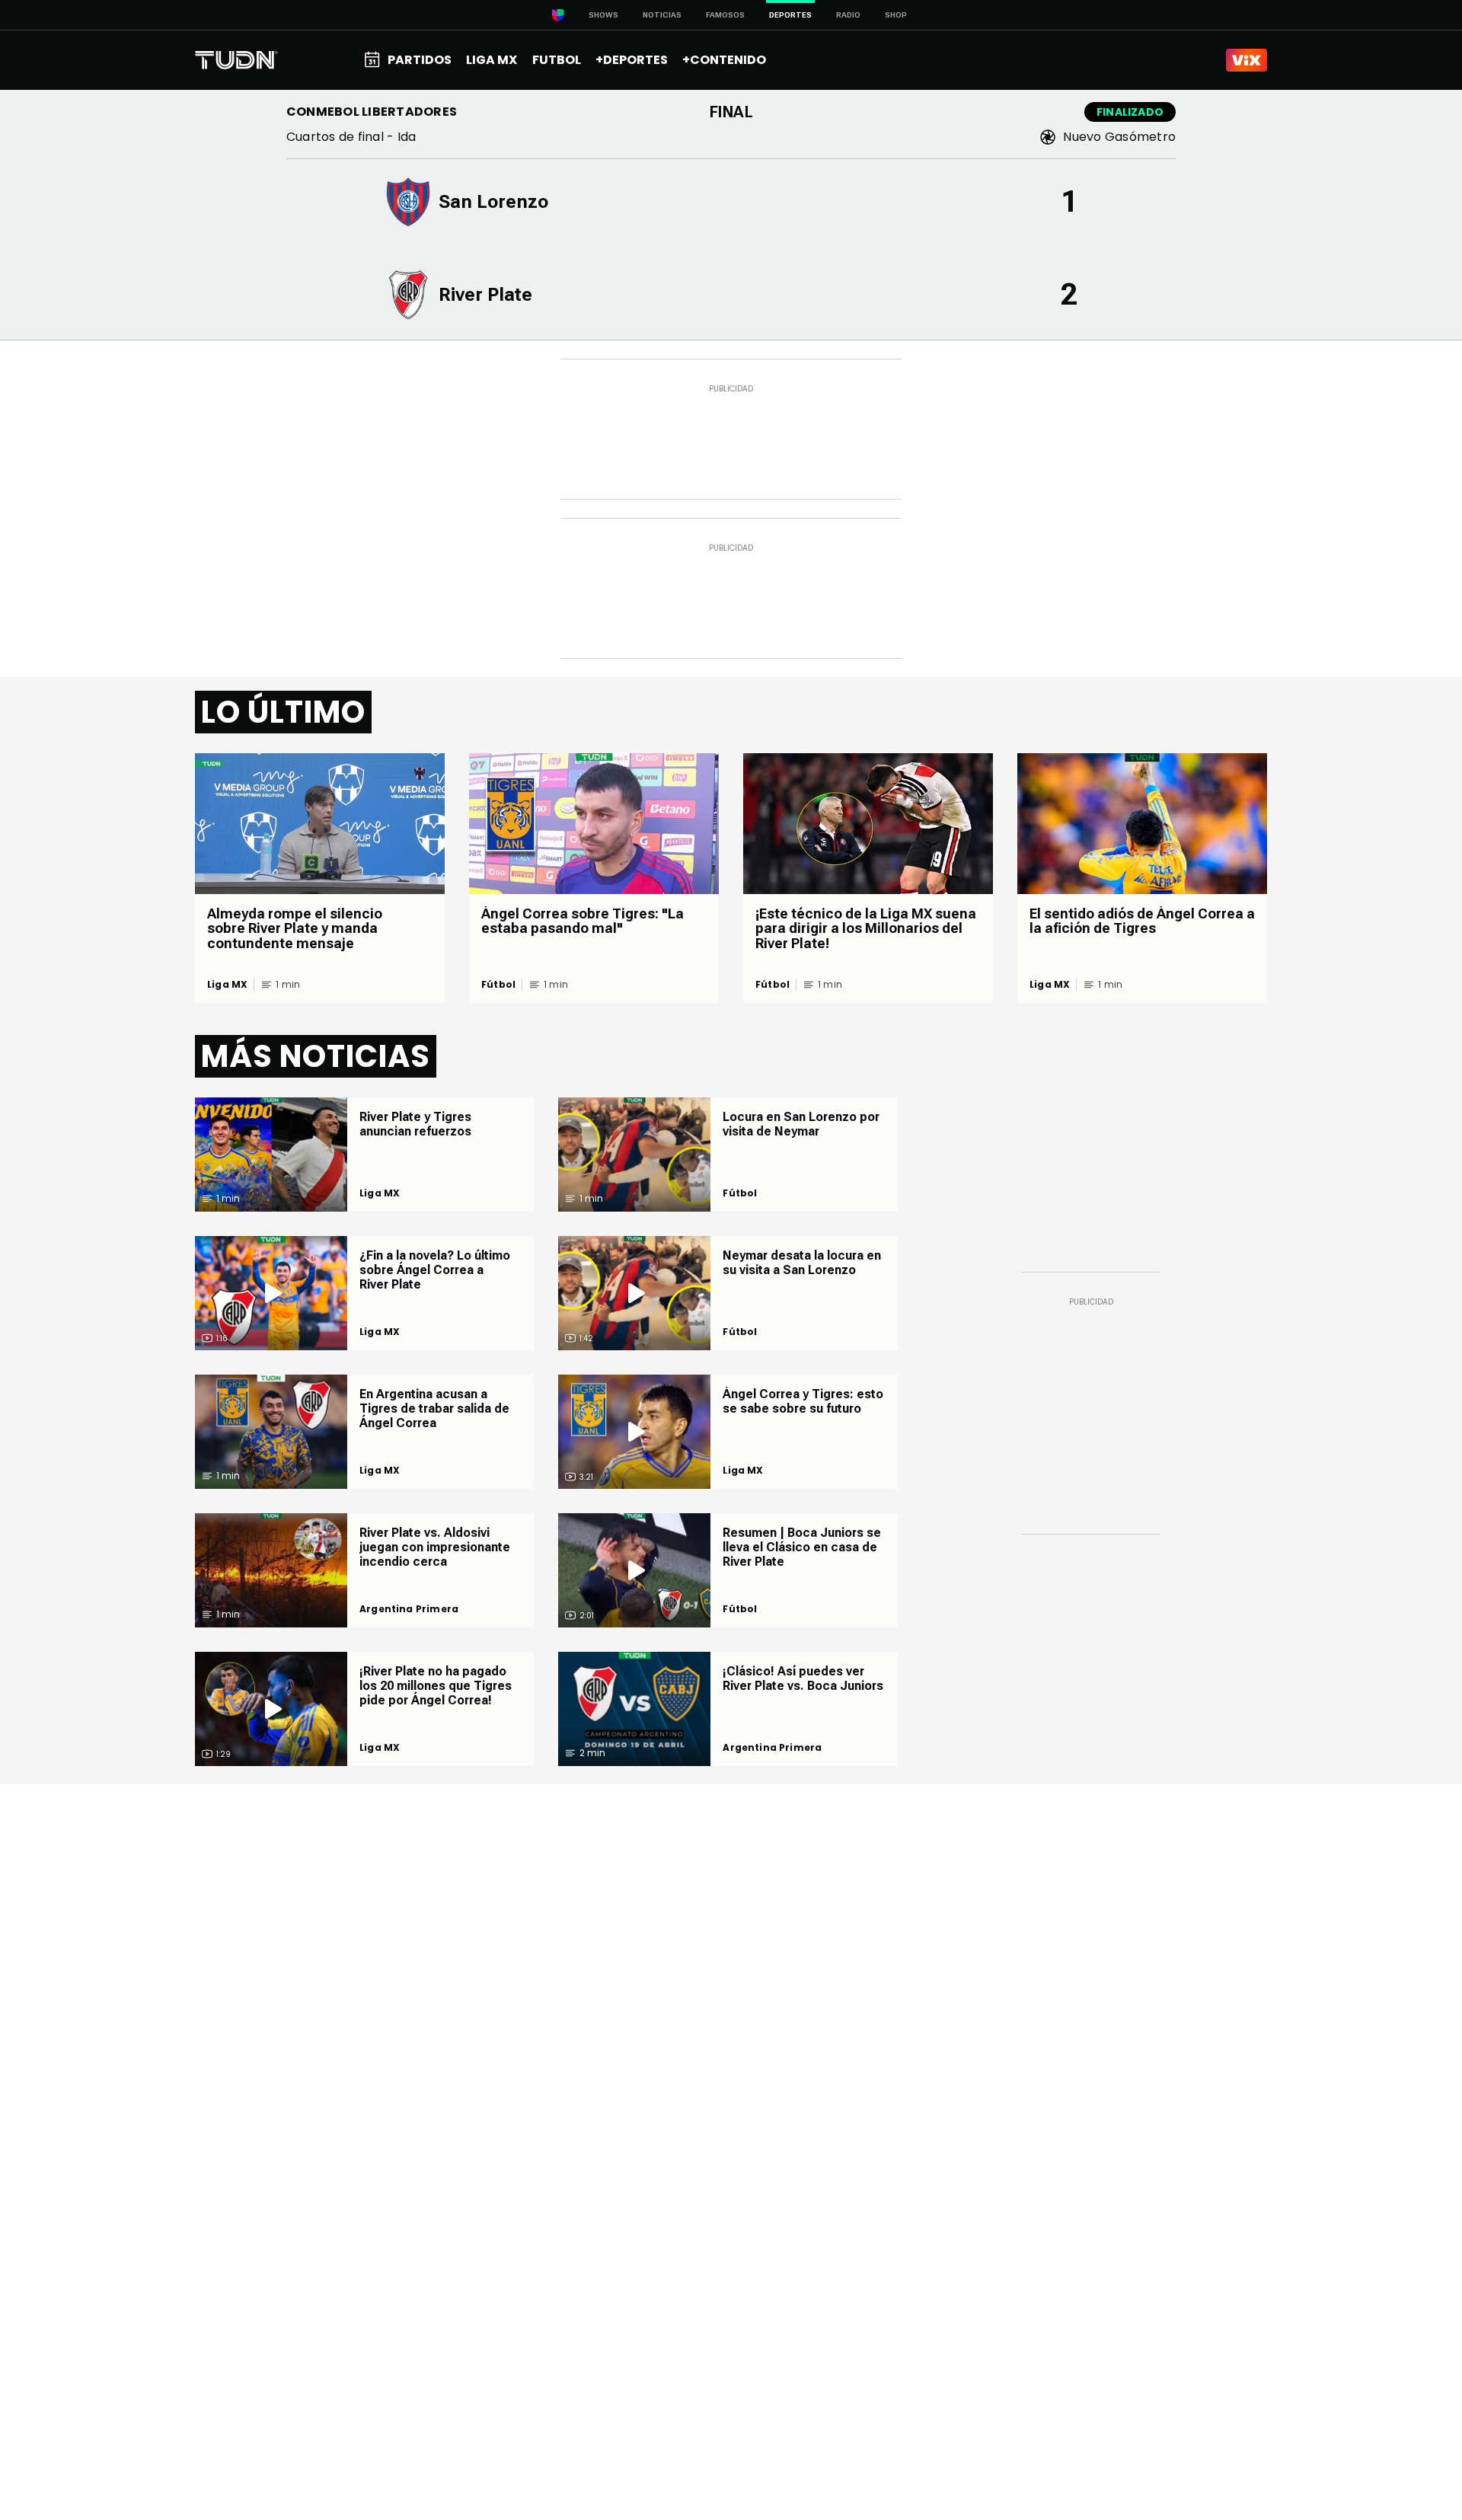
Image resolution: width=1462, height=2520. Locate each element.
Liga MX (227, 985)
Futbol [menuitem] (557, 60)
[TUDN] (236, 60)
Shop (896, 15)
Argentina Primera (409, 1609)
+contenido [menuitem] (724, 60)
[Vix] (1247, 60)
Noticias (662, 15)
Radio (848, 15)
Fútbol (498, 985)
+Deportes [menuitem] (632, 60)
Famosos (725, 15)
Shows (603, 15)
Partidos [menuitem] (420, 60)
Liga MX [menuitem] (492, 60)
